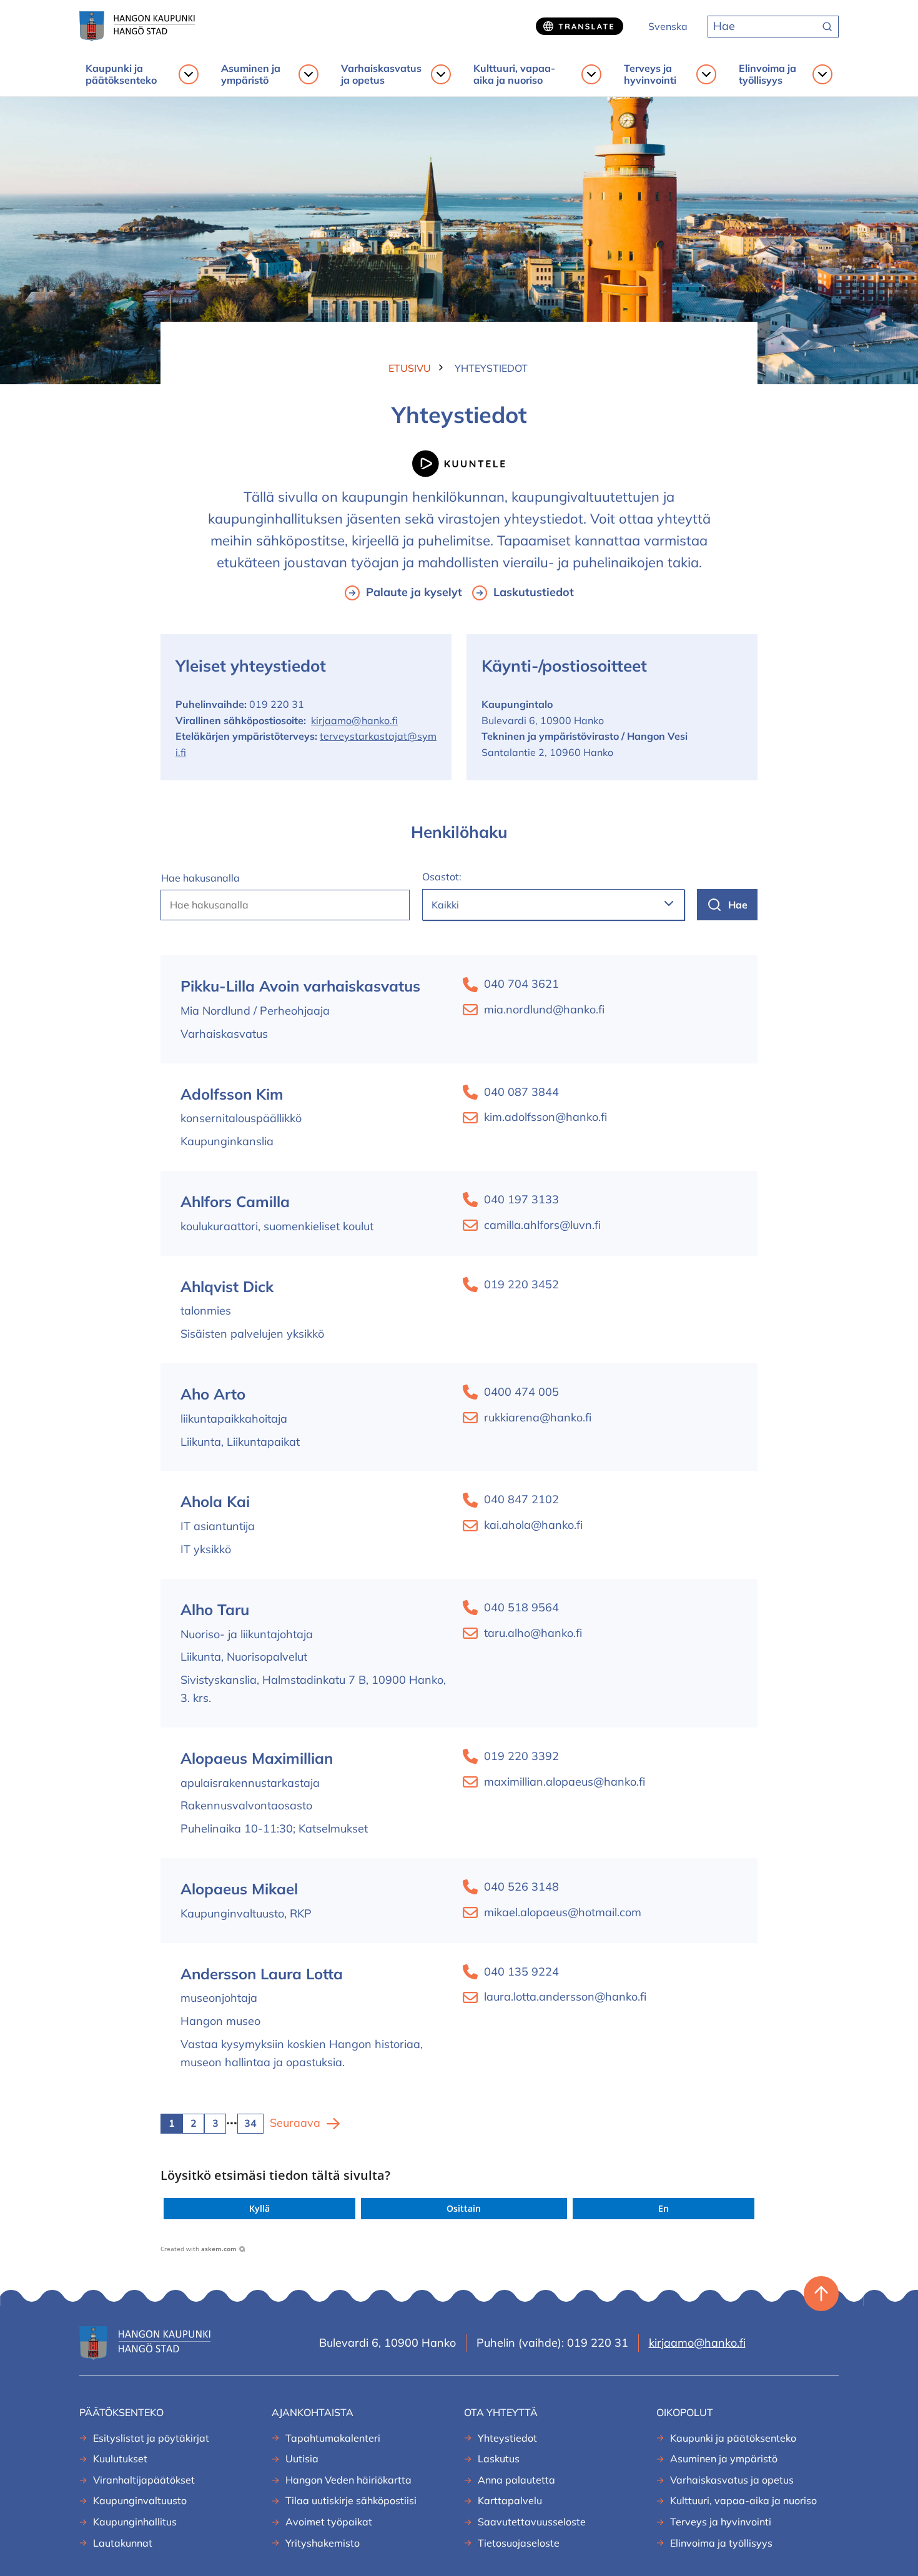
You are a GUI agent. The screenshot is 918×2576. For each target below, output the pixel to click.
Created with (199, 2249)
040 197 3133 (521, 1199)
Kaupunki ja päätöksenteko (121, 74)
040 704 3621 (521, 984)
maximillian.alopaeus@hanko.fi (565, 1782)
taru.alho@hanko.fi (533, 1633)
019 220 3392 (521, 1756)
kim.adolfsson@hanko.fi (545, 1117)
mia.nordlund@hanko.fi (544, 1009)
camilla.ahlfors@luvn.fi (542, 1225)
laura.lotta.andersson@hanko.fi (565, 1997)
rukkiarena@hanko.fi (538, 1417)
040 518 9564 (521, 1607)
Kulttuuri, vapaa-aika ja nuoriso (514, 74)
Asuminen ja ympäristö (251, 74)
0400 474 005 (521, 1392)
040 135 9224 (521, 1972)
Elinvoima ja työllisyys (767, 74)
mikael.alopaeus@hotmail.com (563, 1912)
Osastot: (442, 877)
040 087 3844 (521, 1092)
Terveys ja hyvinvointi (650, 74)
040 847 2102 (521, 1499)
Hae (738, 905)
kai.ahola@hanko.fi (533, 1525)
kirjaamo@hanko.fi (354, 720)
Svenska (668, 26)
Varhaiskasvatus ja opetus (381, 74)
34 (250, 2123)
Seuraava (295, 2123)
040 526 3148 (521, 1887)
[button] (259, 2209)
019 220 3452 (521, 1284)
